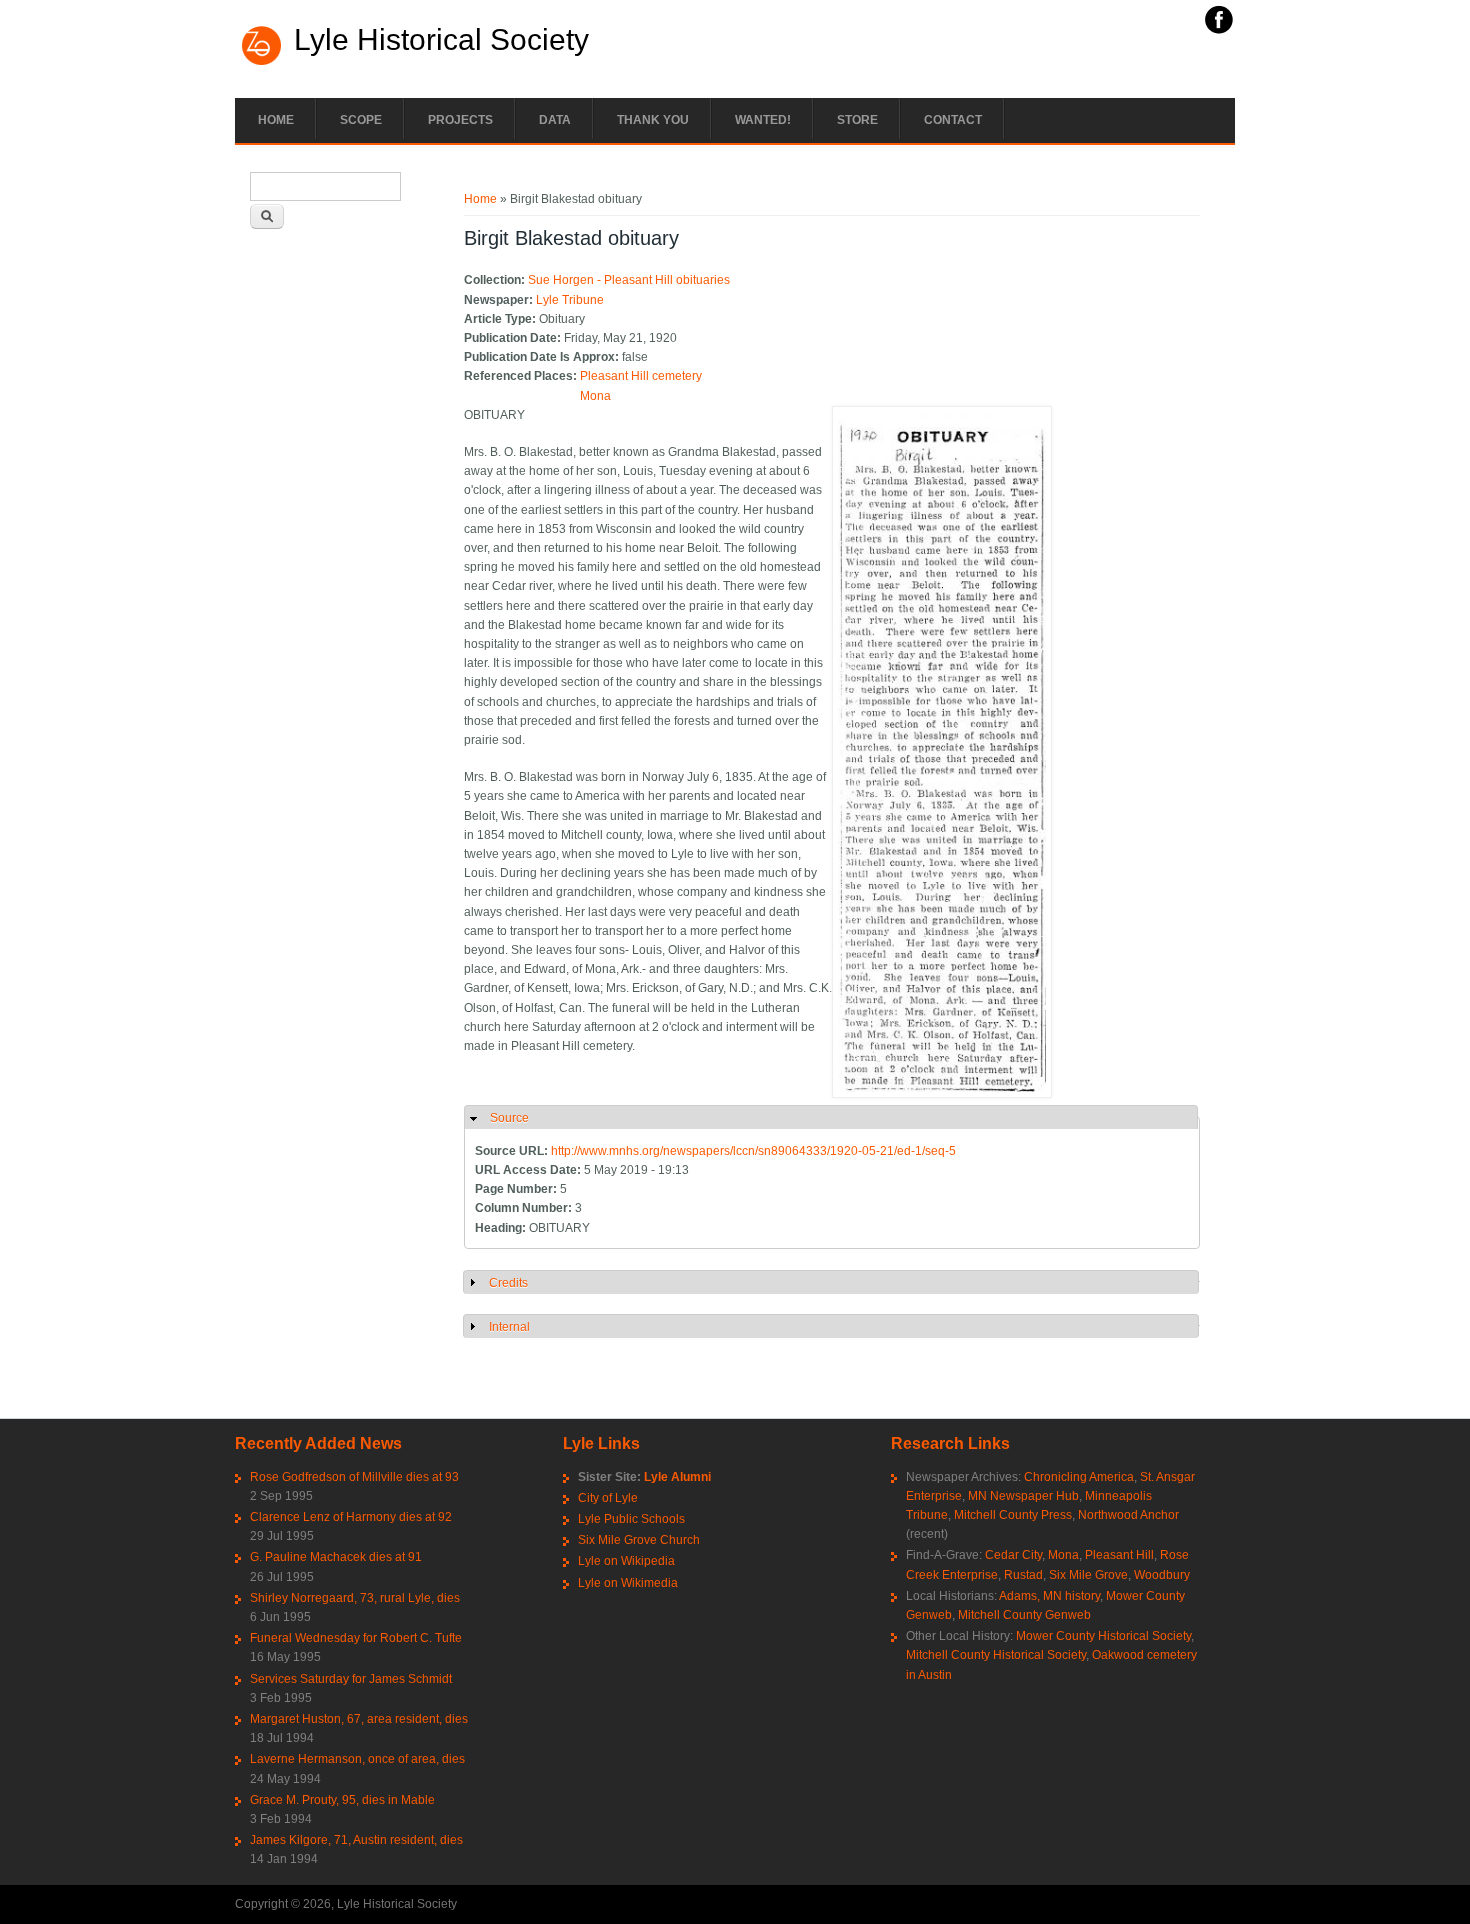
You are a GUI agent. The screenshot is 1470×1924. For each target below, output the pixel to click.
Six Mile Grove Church (639, 1540)
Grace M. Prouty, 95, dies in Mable (342, 1800)
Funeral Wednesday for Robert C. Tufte (356, 1638)
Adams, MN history (1049, 1596)
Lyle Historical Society (441, 40)
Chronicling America (1079, 1477)
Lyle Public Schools (631, 1519)
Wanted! (763, 120)
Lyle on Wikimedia (628, 1583)
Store (857, 120)
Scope (361, 120)
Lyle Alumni (677, 1477)
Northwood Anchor (1128, 1515)
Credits (508, 1283)
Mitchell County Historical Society (996, 1655)
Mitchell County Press (1013, 1515)
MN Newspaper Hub (1023, 1496)
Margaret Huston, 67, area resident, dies (359, 1719)
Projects (460, 120)
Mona (595, 396)
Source (509, 1118)
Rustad (1023, 1575)
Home (276, 120)
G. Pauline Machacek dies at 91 (336, 1557)
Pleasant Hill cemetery (641, 376)
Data (555, 120)
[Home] (262, 63)
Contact (953, 120)
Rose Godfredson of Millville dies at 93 (354, 1477)
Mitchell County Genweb (1024, 1615)
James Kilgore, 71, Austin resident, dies (356, 1840)
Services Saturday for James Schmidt (351, 1679)
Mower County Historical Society (1103, 1636)
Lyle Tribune (570, 300)
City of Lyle (608, 1498)
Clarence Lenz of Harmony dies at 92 (351, 1517)
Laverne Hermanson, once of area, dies (357, 1759)
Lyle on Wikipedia (626, 1561)
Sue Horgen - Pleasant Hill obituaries (629, 280)
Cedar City (1013, 1555)
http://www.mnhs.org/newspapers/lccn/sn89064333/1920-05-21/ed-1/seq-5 (753, 1151)
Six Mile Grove (1088, 1575)
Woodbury (1162, 1575)
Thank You (653, 120)
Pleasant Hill (1119, 1555)
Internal (509, 1327)
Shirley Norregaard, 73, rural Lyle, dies (355, 1598)
